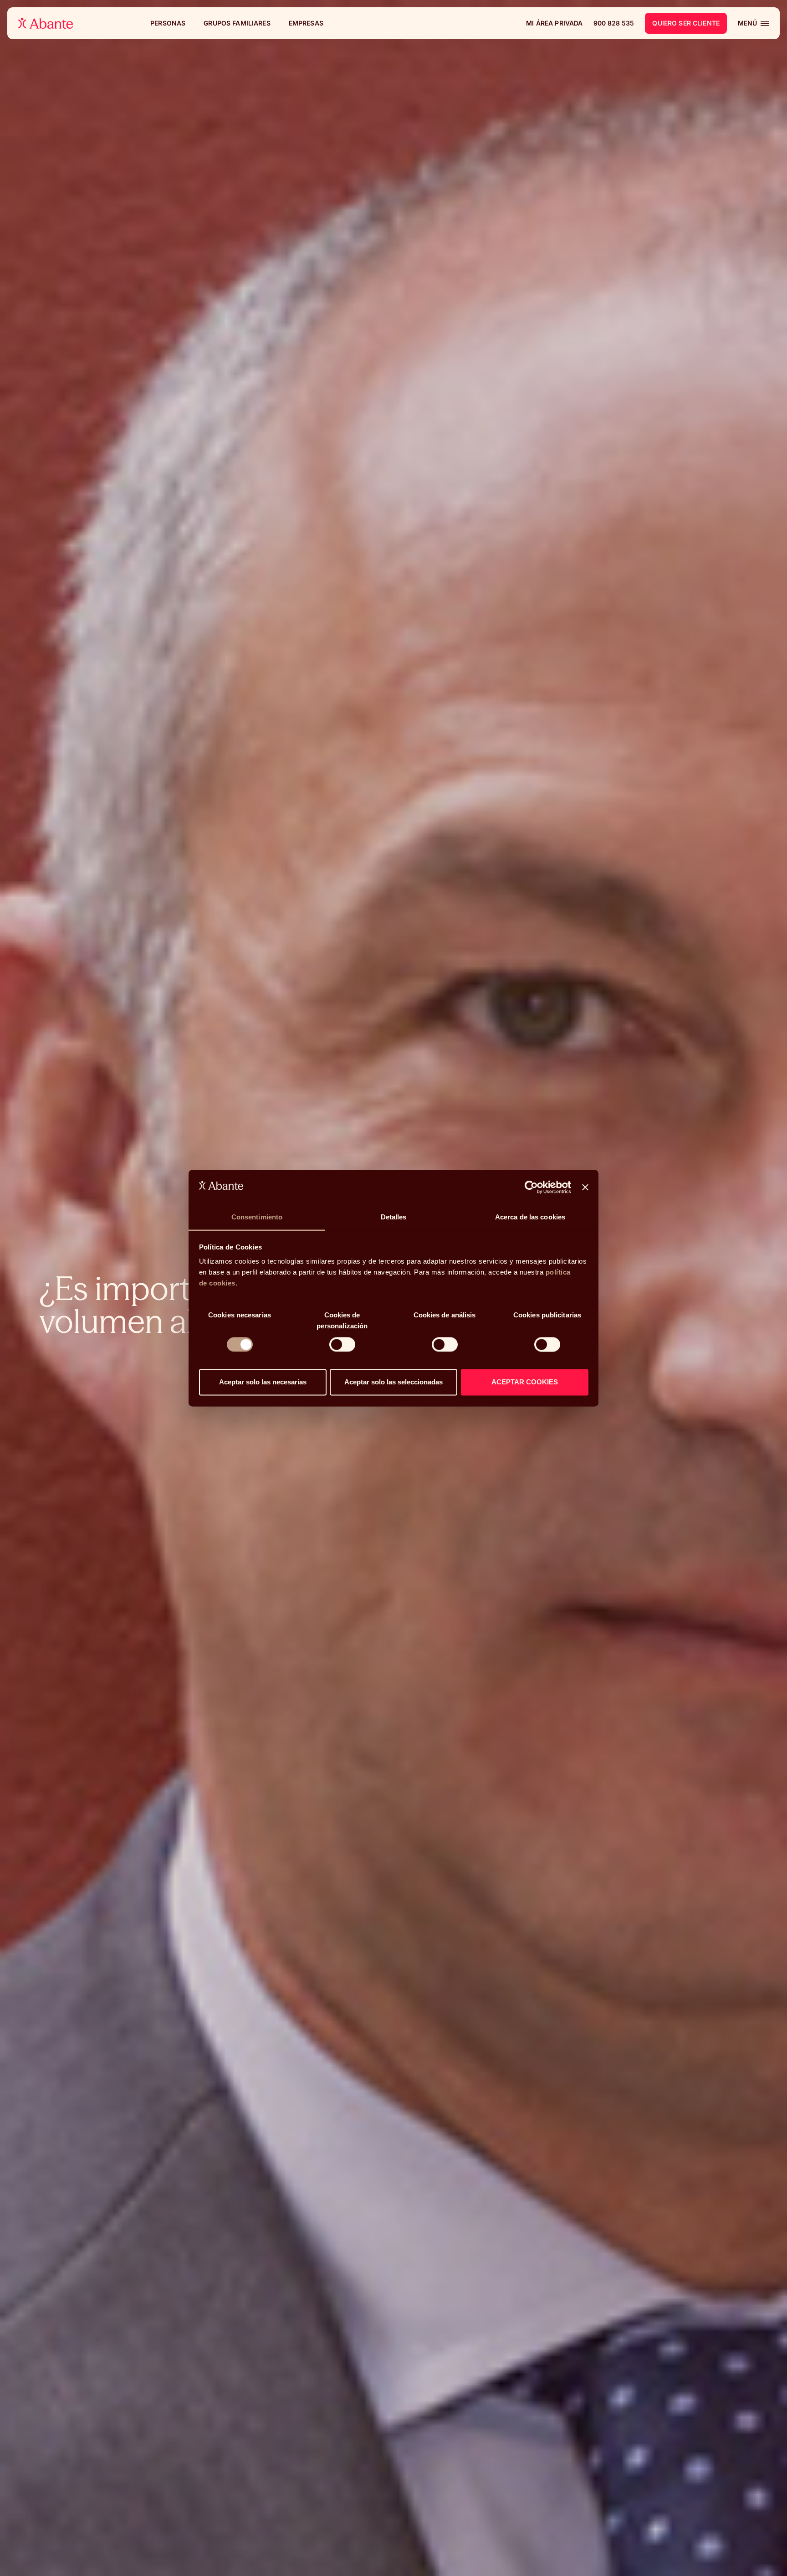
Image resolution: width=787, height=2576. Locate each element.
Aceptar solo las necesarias (263, 1382)
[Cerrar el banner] (585, 1187)
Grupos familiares (237, 23)
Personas (168, 23)
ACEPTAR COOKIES (525, 1382)
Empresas (306, 23)
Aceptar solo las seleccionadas (393, 1382)
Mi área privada (554, 23)
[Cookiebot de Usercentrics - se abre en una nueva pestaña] (531, 1187)
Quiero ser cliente (686, 23)
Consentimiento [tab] (257, 1217)
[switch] (342, 1344)
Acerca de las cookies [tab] (530, 1217)
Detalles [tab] (394, 1217)
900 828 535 (614, 23)
